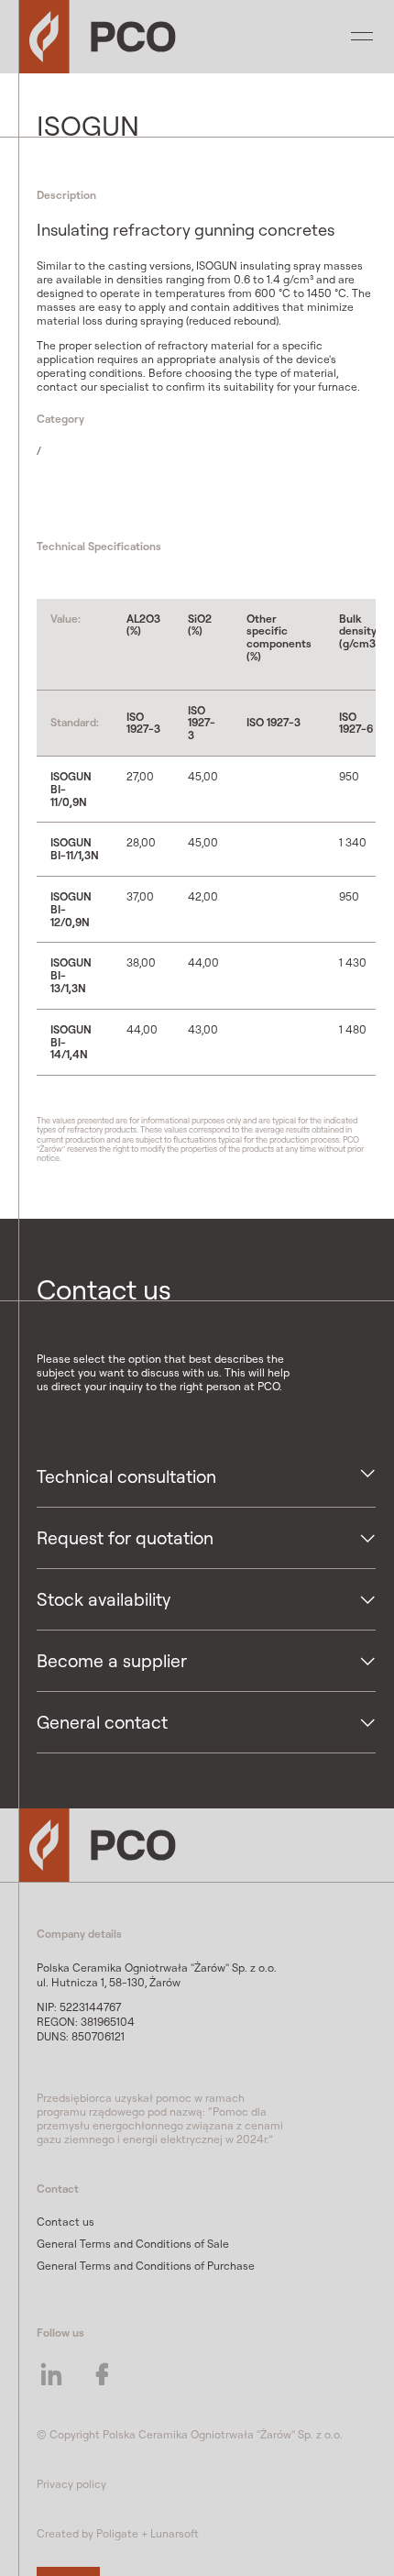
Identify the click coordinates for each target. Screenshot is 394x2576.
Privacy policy (71, 2484)
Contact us (66, 2222)
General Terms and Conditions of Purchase (146, 2266)
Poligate (117, 2533)
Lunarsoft (175, 2533)
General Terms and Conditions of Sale (133, 2244)
